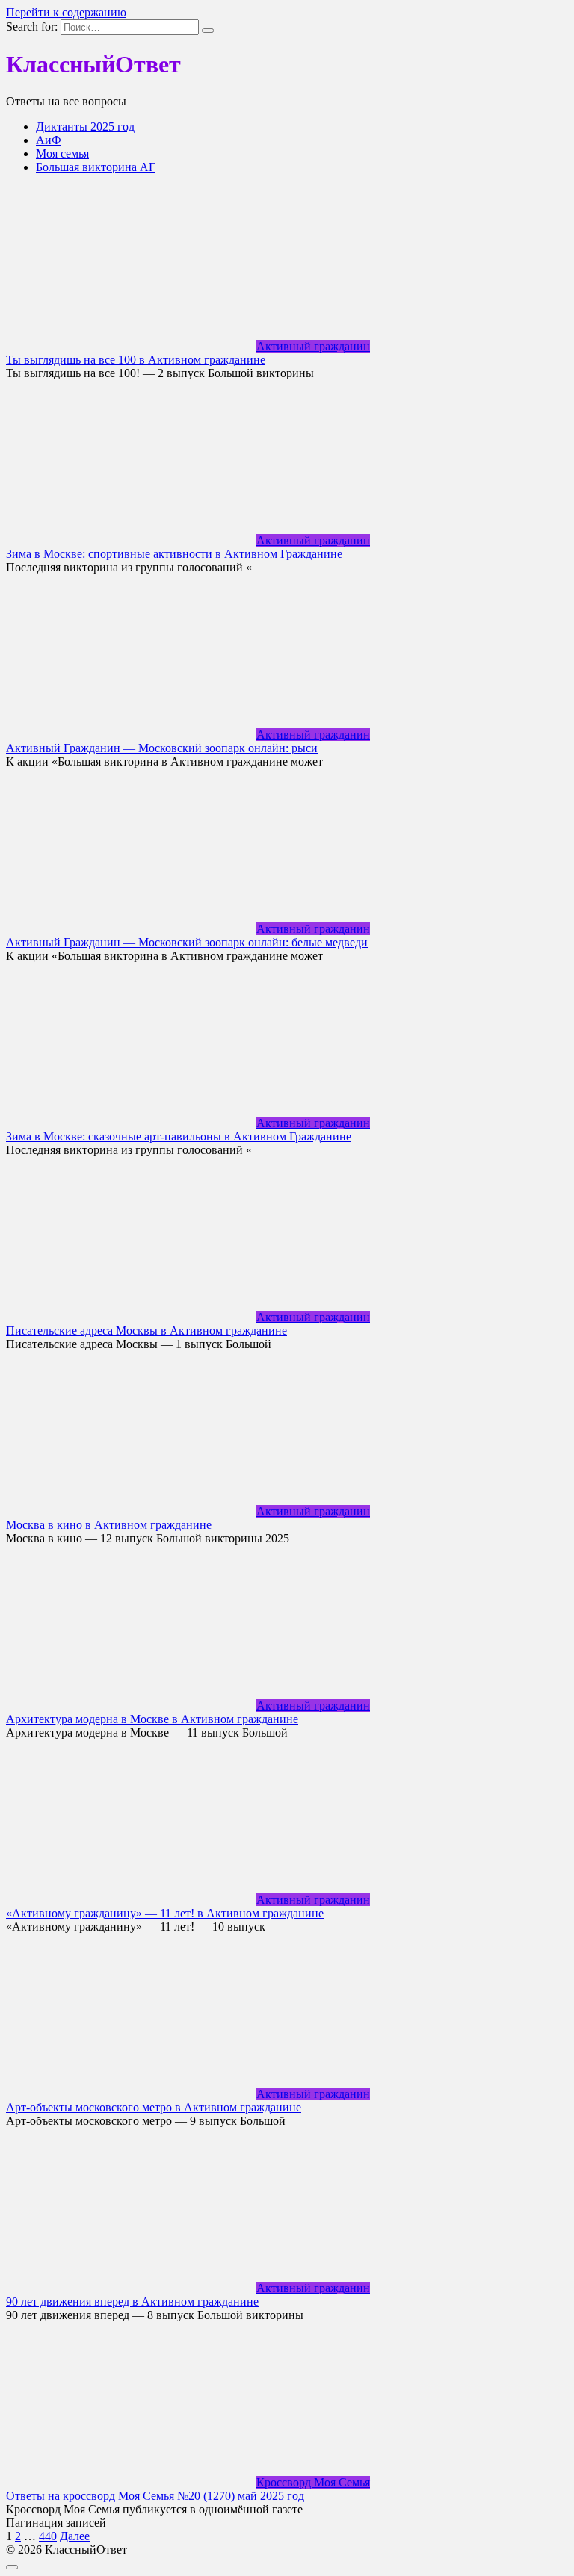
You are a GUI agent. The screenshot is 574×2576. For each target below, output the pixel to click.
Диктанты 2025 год (85, 127)
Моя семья (62, 153)
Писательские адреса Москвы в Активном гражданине (146, 1331)
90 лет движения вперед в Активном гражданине (132, 2302)
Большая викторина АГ (96, 167)
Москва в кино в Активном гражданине (109, 1525)
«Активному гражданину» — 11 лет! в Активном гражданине (165, 1913)
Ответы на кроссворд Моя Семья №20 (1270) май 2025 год (155, 2496)
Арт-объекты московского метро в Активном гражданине (154, 2107)
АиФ (49, 140)
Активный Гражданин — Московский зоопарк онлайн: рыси (162, 748)
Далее (75, 2536)
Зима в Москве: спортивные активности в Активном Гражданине (174, 554)
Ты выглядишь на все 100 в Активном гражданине (136, 360)
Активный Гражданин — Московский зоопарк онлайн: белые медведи (187, 942)
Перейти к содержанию (66, 12)
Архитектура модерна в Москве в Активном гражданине (152, 1719)
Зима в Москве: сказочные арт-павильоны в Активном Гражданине (179, 1136)
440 (48, 2536)
